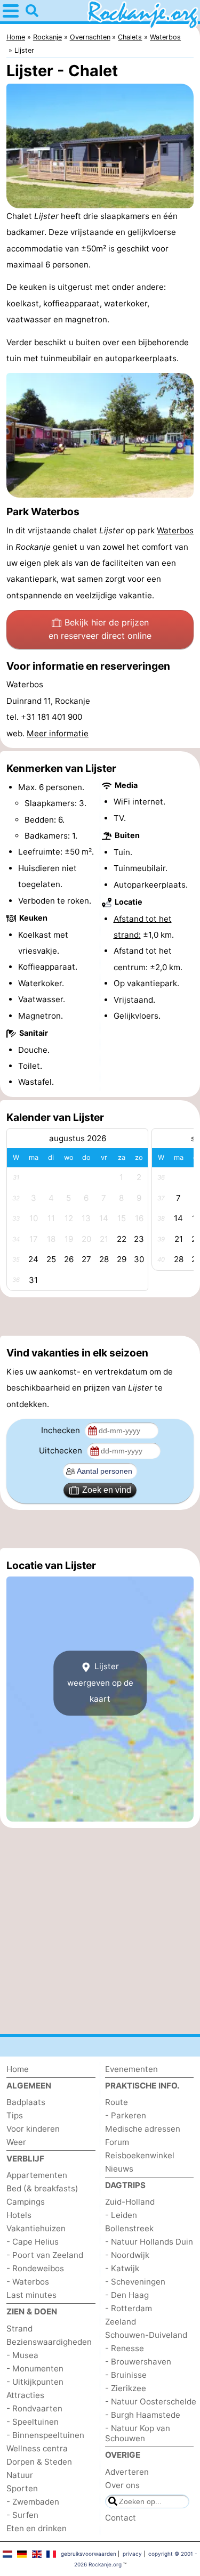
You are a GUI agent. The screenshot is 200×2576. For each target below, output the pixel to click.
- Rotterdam (129, 2308)
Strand (19, 2329)
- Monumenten (35, 2368)
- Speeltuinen (33, 2422)
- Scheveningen (135, 2282)
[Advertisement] (100, 1317)
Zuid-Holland (130, 2202)
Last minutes (31, 2295)
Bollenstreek (129, 2228)
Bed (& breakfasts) (42, 2188)
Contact (121, 2518)
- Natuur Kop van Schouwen (138, 2433)
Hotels (19, 2215)
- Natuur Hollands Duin (149, 2242)
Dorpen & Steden (39, 2462)
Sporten (22, 2488)
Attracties (25, 2395)
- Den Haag (127, 2295)
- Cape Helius (33, 2242)
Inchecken (62, 1430)
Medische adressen (143, 2129)
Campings (26, 2202)
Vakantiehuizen (36, 2228)
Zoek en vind (107, 1490)
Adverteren (127, 2472)
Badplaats (26, 2102)
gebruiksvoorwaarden (89, 2554)
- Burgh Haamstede (143, 2415)
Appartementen (37, 2175)
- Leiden (121, 2215)
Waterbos (175, 530)
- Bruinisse (126, 2375)
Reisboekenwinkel (140, 2155)
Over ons (122, 2485)
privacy (132, 2554)
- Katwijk (122, 2268)
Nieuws (119, 2169)
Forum (117, 2142)
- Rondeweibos (35, 2268)
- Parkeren (126, 2115)
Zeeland (121, 2322)
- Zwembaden (33, 2502)
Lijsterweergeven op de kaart (100, 1683)
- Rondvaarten (34, 2408)
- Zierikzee (126, 2388)
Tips (15, 2115)
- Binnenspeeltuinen (45, 2435)
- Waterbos (28, 2282)
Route (117, 2102)
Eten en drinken (37, 2528)
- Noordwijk (127, 2255)
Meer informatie (58, 733)
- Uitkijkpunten (35, 2382)
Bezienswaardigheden (49, 2342)
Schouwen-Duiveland (146, 2335)
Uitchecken (62, 1450)
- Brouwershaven (138, 2362)
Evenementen (131, 2069)
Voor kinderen (33, 2129)
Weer (16, 2142)
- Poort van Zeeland (45, 2255)
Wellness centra (37, 2448)
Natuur (20, 2475)
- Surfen (22, 2515)
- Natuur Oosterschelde (151, 2402)
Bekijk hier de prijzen (100, 629)
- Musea (22, 2355)
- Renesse (125, 2348)
